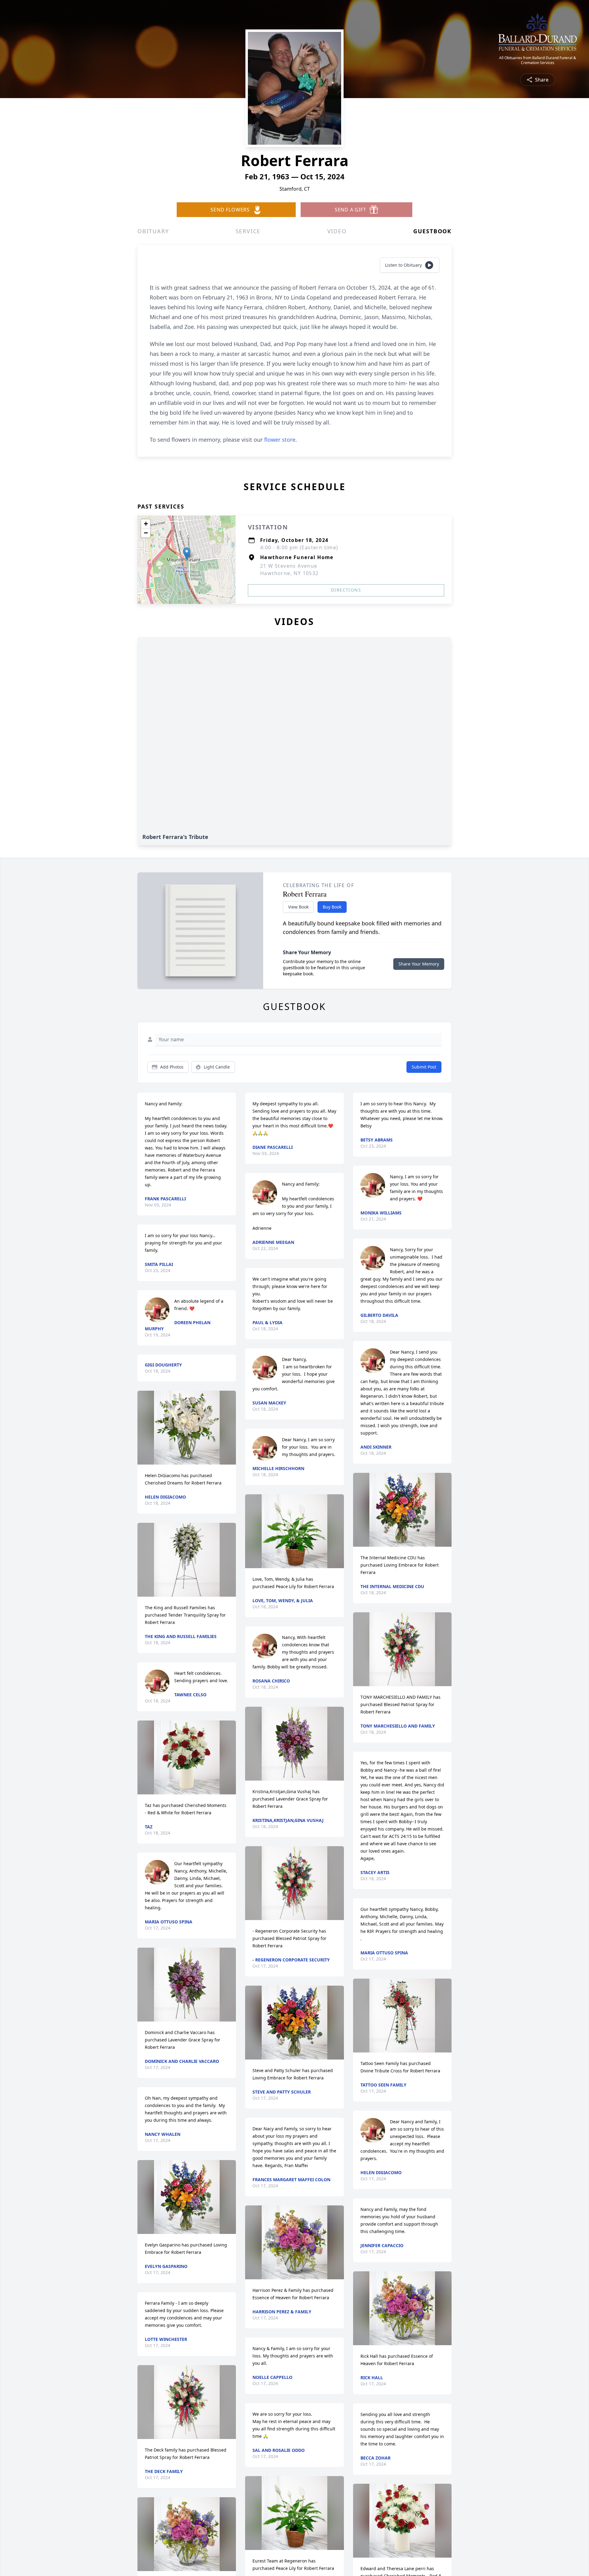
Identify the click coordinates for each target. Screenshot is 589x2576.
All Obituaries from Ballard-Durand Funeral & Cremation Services (538, 60)
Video (337, 231)
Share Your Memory (419, 964)
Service (248, 231)
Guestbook (432, 231)
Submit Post (424, 1067)
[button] (187, 553)
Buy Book (332, 907)
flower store (280, 440)
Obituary (153, 231)
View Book (298, 907)
